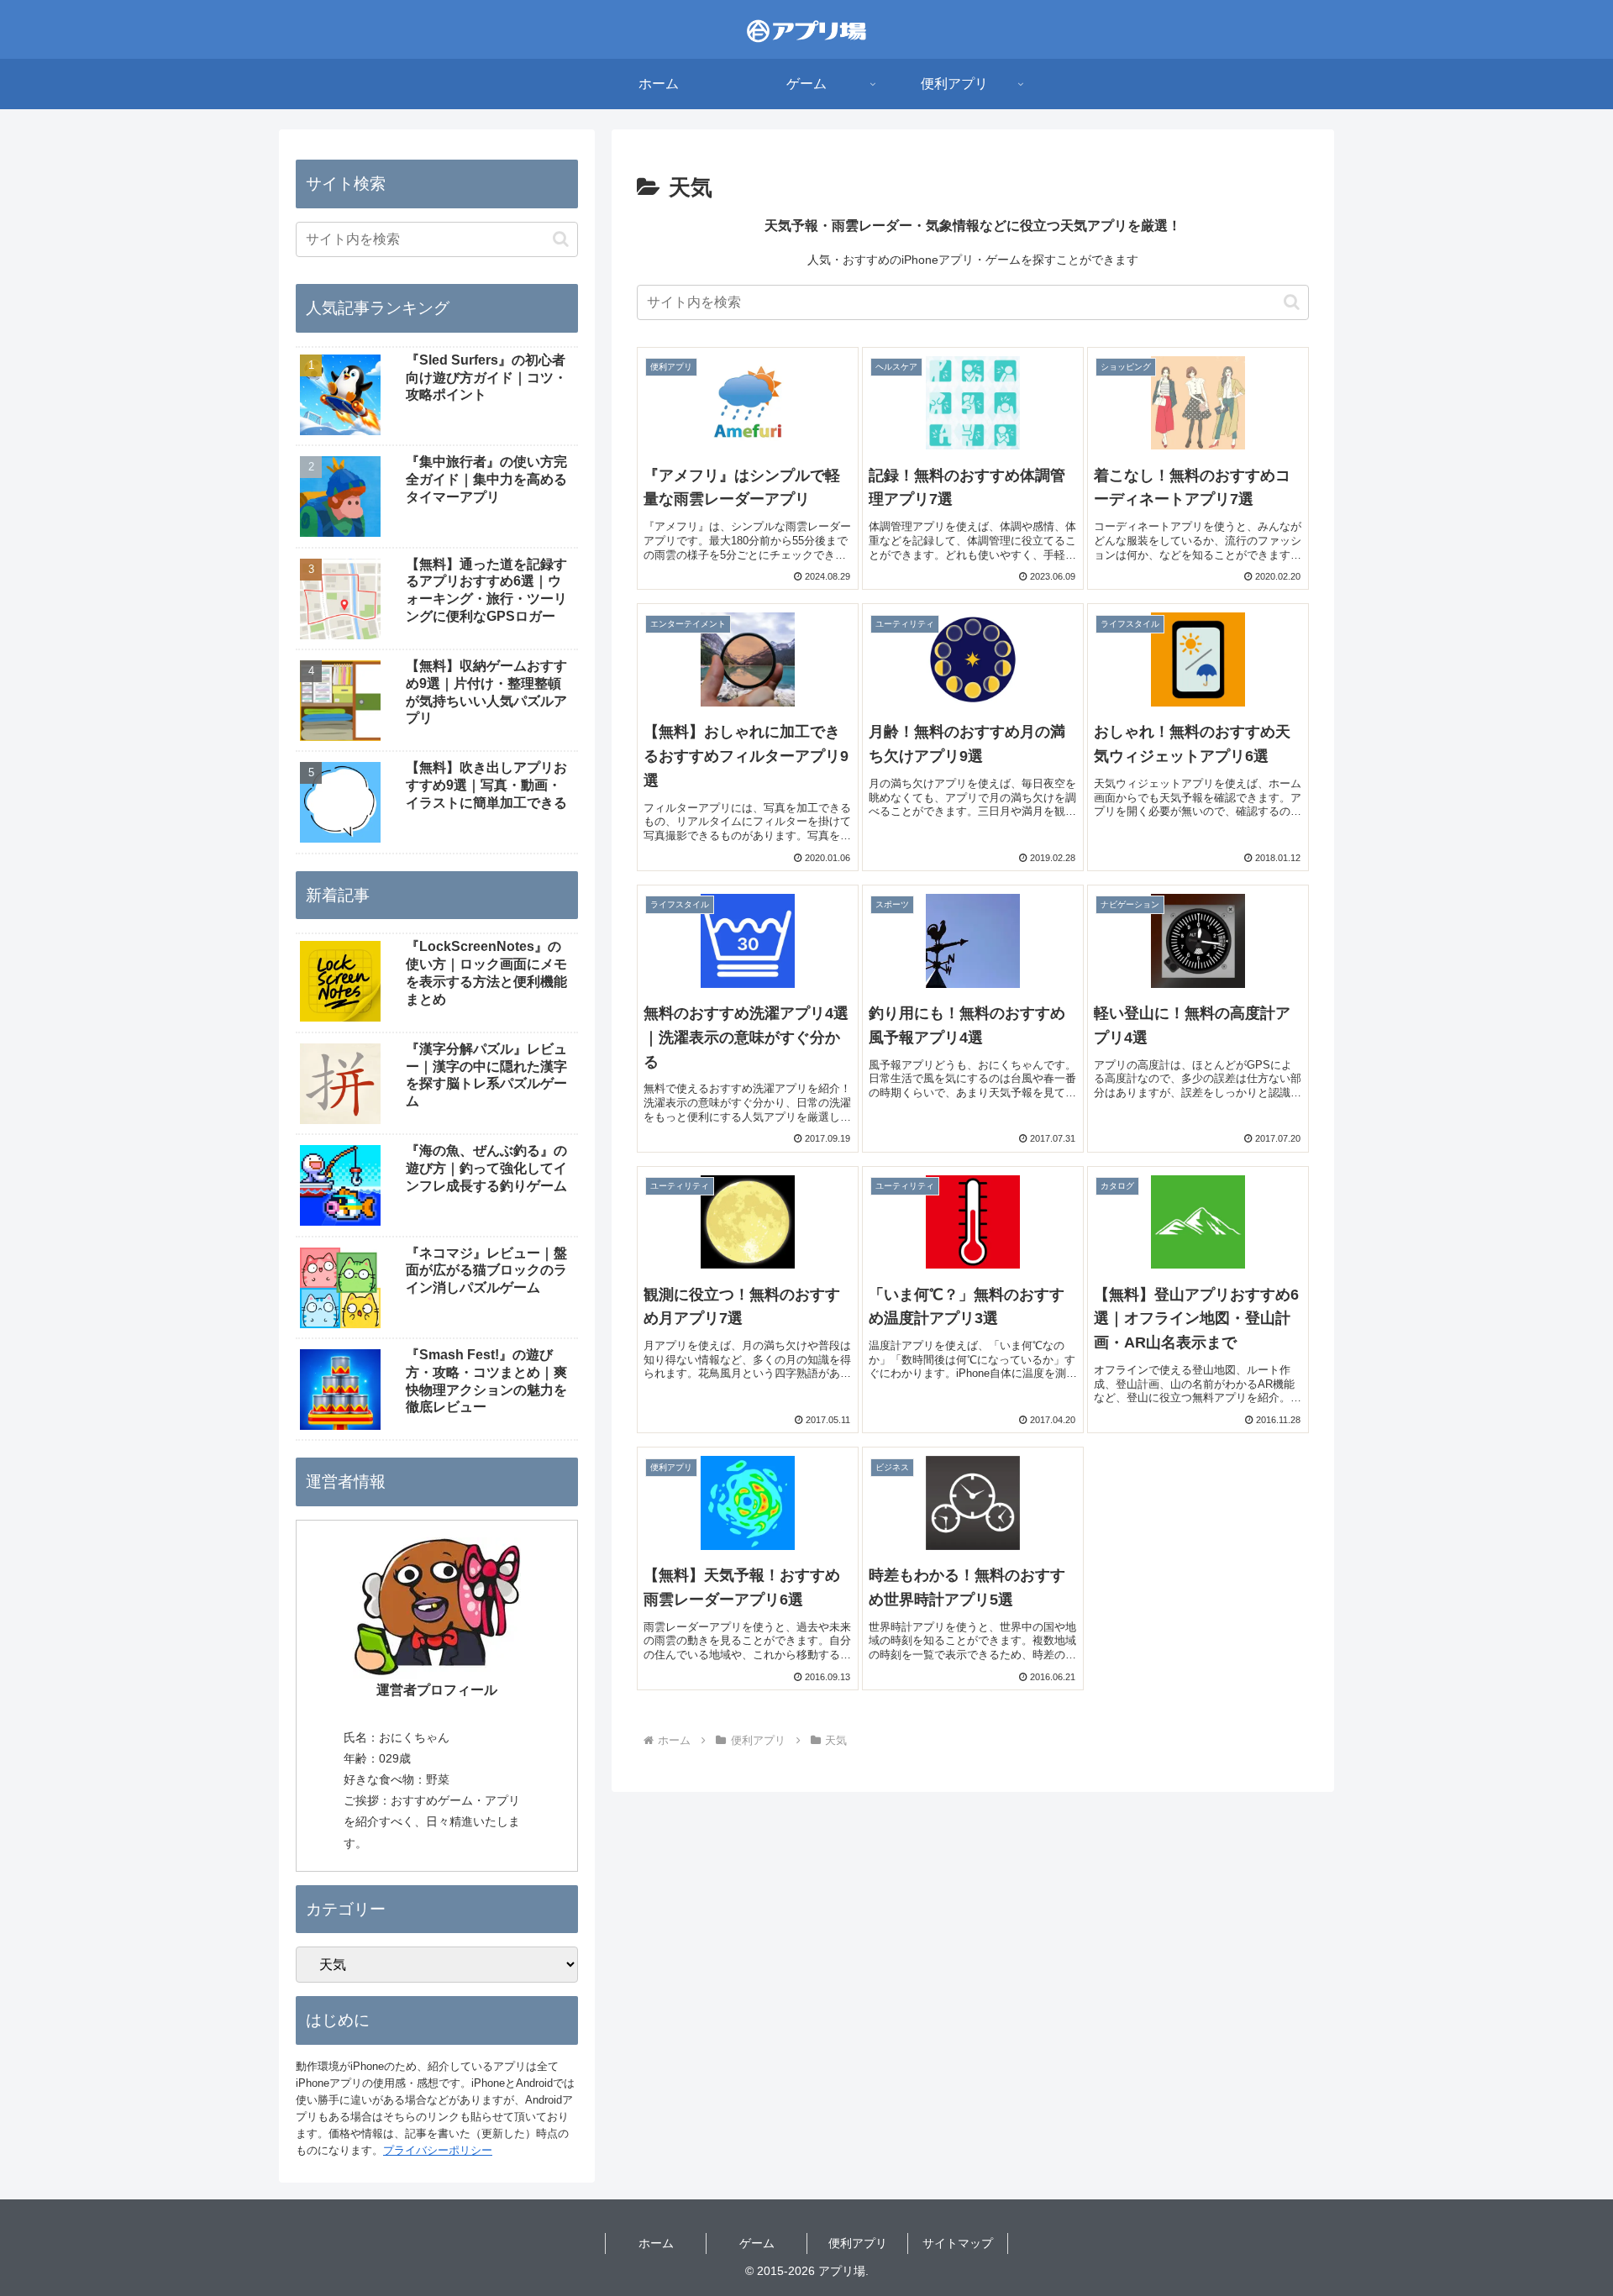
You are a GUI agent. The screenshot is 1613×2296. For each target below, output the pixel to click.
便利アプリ (858, 2243)
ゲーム (757, 2243)
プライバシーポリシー (438, 2150)
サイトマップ (958, 2243)
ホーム (656, 2243)
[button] (1292, 302)
